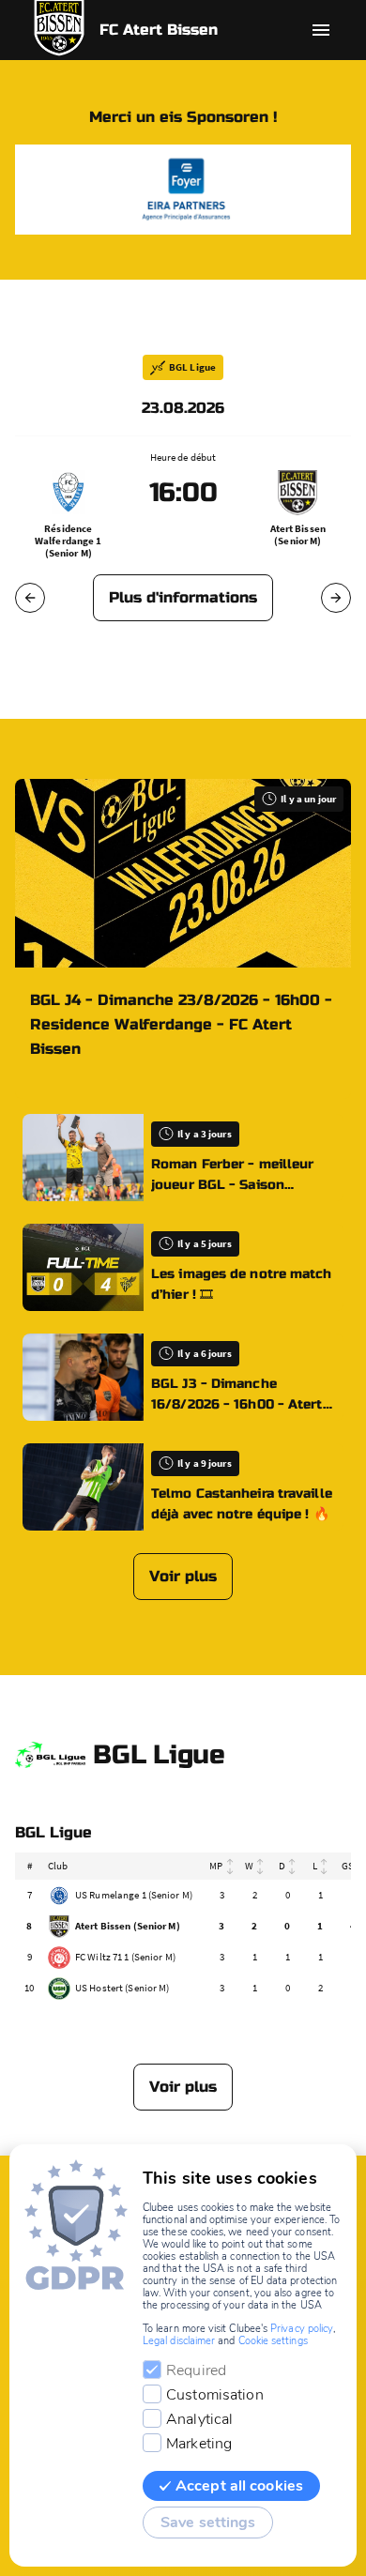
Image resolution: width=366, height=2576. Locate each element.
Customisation (215, 2395)
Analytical (199, 2419)
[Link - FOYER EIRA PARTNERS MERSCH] (183, 190)
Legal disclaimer (179, 2341)
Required (196, 2370)
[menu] (321, 30)
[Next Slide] (336, 598)
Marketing (199, 2444)
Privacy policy (302, 2329)
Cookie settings (273, 2341)
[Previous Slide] (30, 598)
